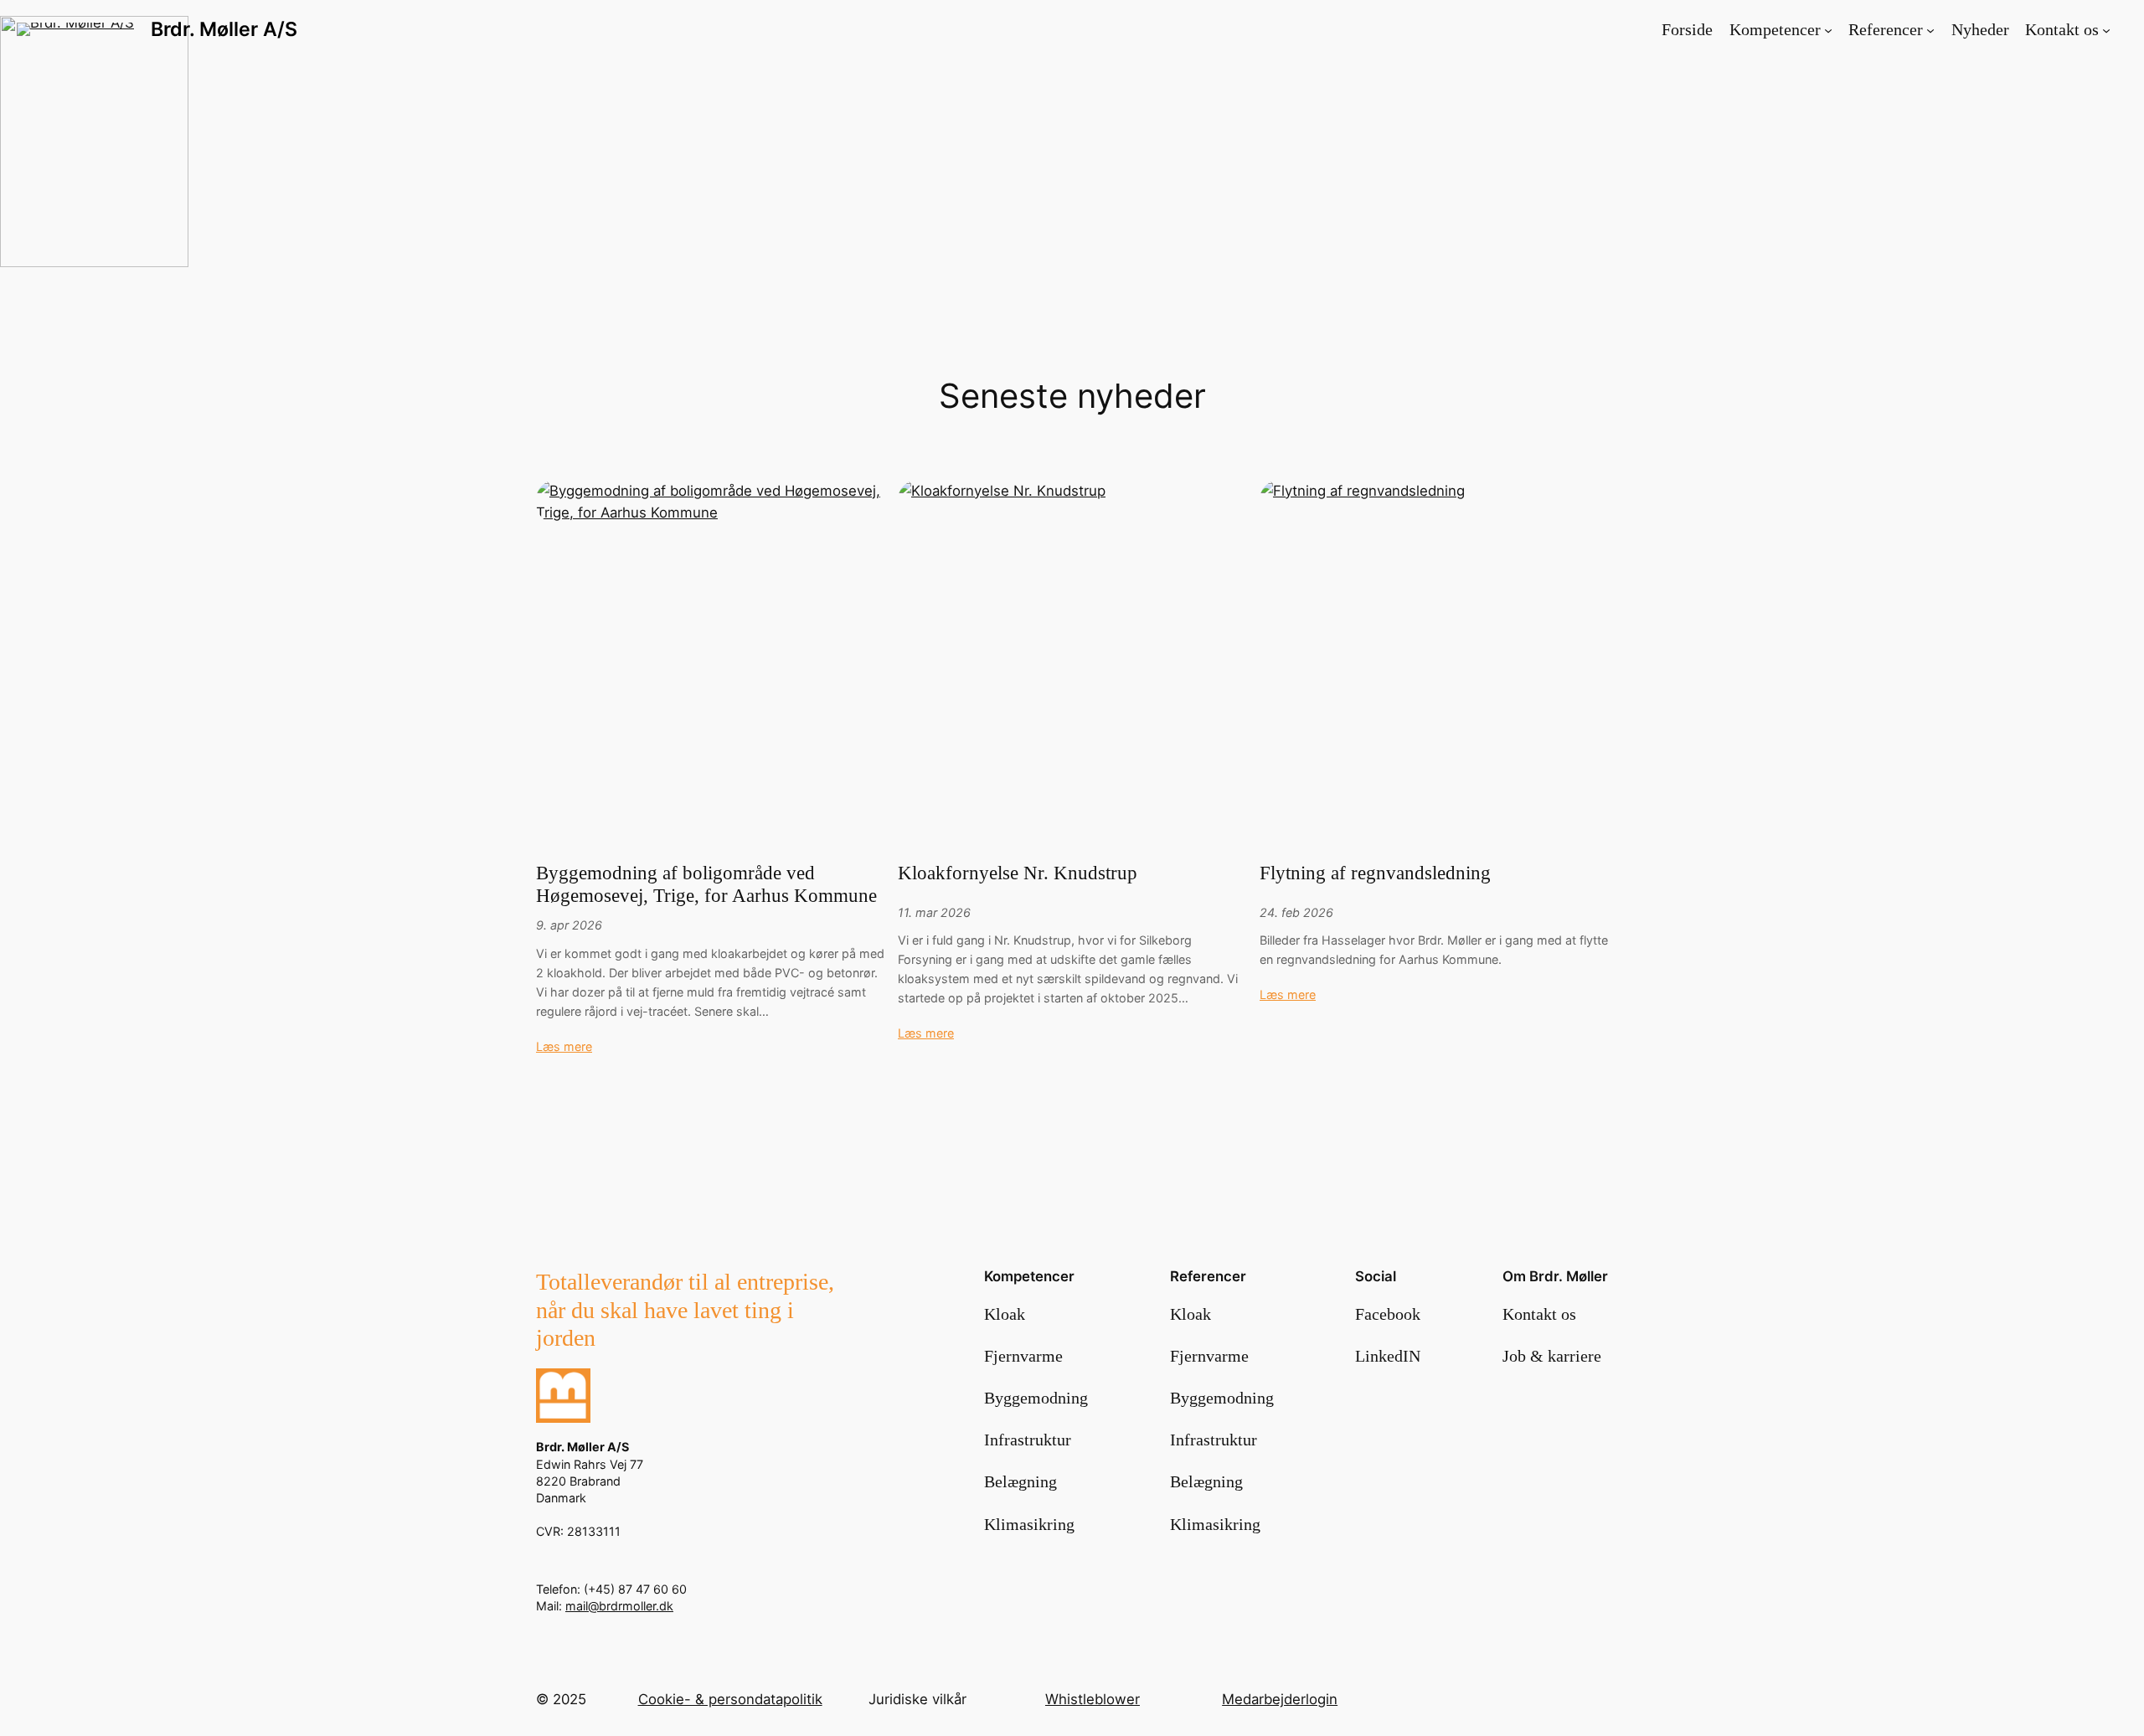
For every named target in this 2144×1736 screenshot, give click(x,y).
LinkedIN (1388, 1356)
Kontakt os (1539, 1314)
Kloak (1005, 1314)
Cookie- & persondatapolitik (730, 1699)
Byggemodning (1036, 1398)
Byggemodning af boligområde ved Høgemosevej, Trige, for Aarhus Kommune (706, 884)
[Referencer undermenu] (1930, 29)
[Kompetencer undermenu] (1828, 29)
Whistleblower (1093, 1699)
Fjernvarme (1023, 1356)
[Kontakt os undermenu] (2106, 29)
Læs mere (564, 1046)
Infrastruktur (1028, 1440)
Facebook (1388, 1314)
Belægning (1020, 1481)
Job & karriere (1552, 1356)
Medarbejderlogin (1280, 1699)
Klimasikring (1029, 1524)
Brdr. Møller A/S (224, 29)
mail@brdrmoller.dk (619, 1606)
